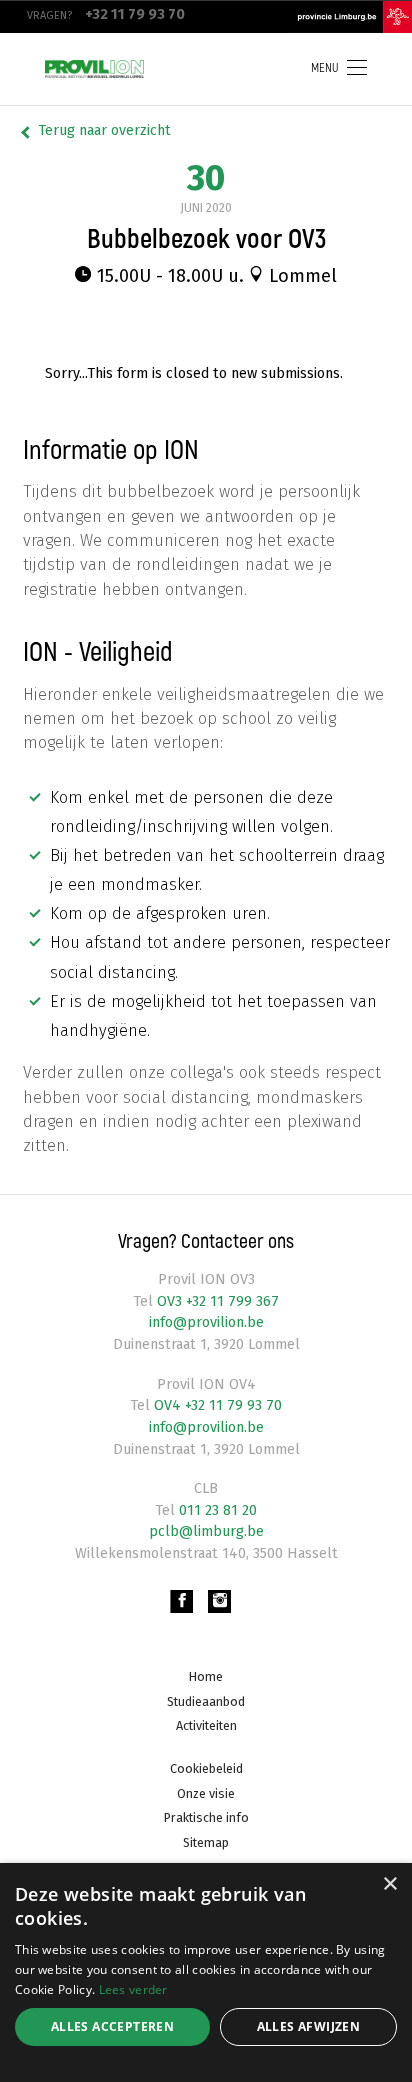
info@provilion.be (206, 1322)
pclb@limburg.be (206, 1531)
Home (206, 1676)
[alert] (206, 1972)
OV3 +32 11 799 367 (216, 1301)
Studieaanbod (206, 1701)
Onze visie (206, 1793)
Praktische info (206, 1817)
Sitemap (206, 1842)
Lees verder (133, 1989)
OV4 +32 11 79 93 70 (216, 1405)
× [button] (389, 1884)
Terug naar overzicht (104, 130)
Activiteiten (206, 1725)
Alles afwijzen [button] (309, 2026)
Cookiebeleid (206, 1768)
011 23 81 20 (216, 1510)
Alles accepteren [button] (112, 2026)
